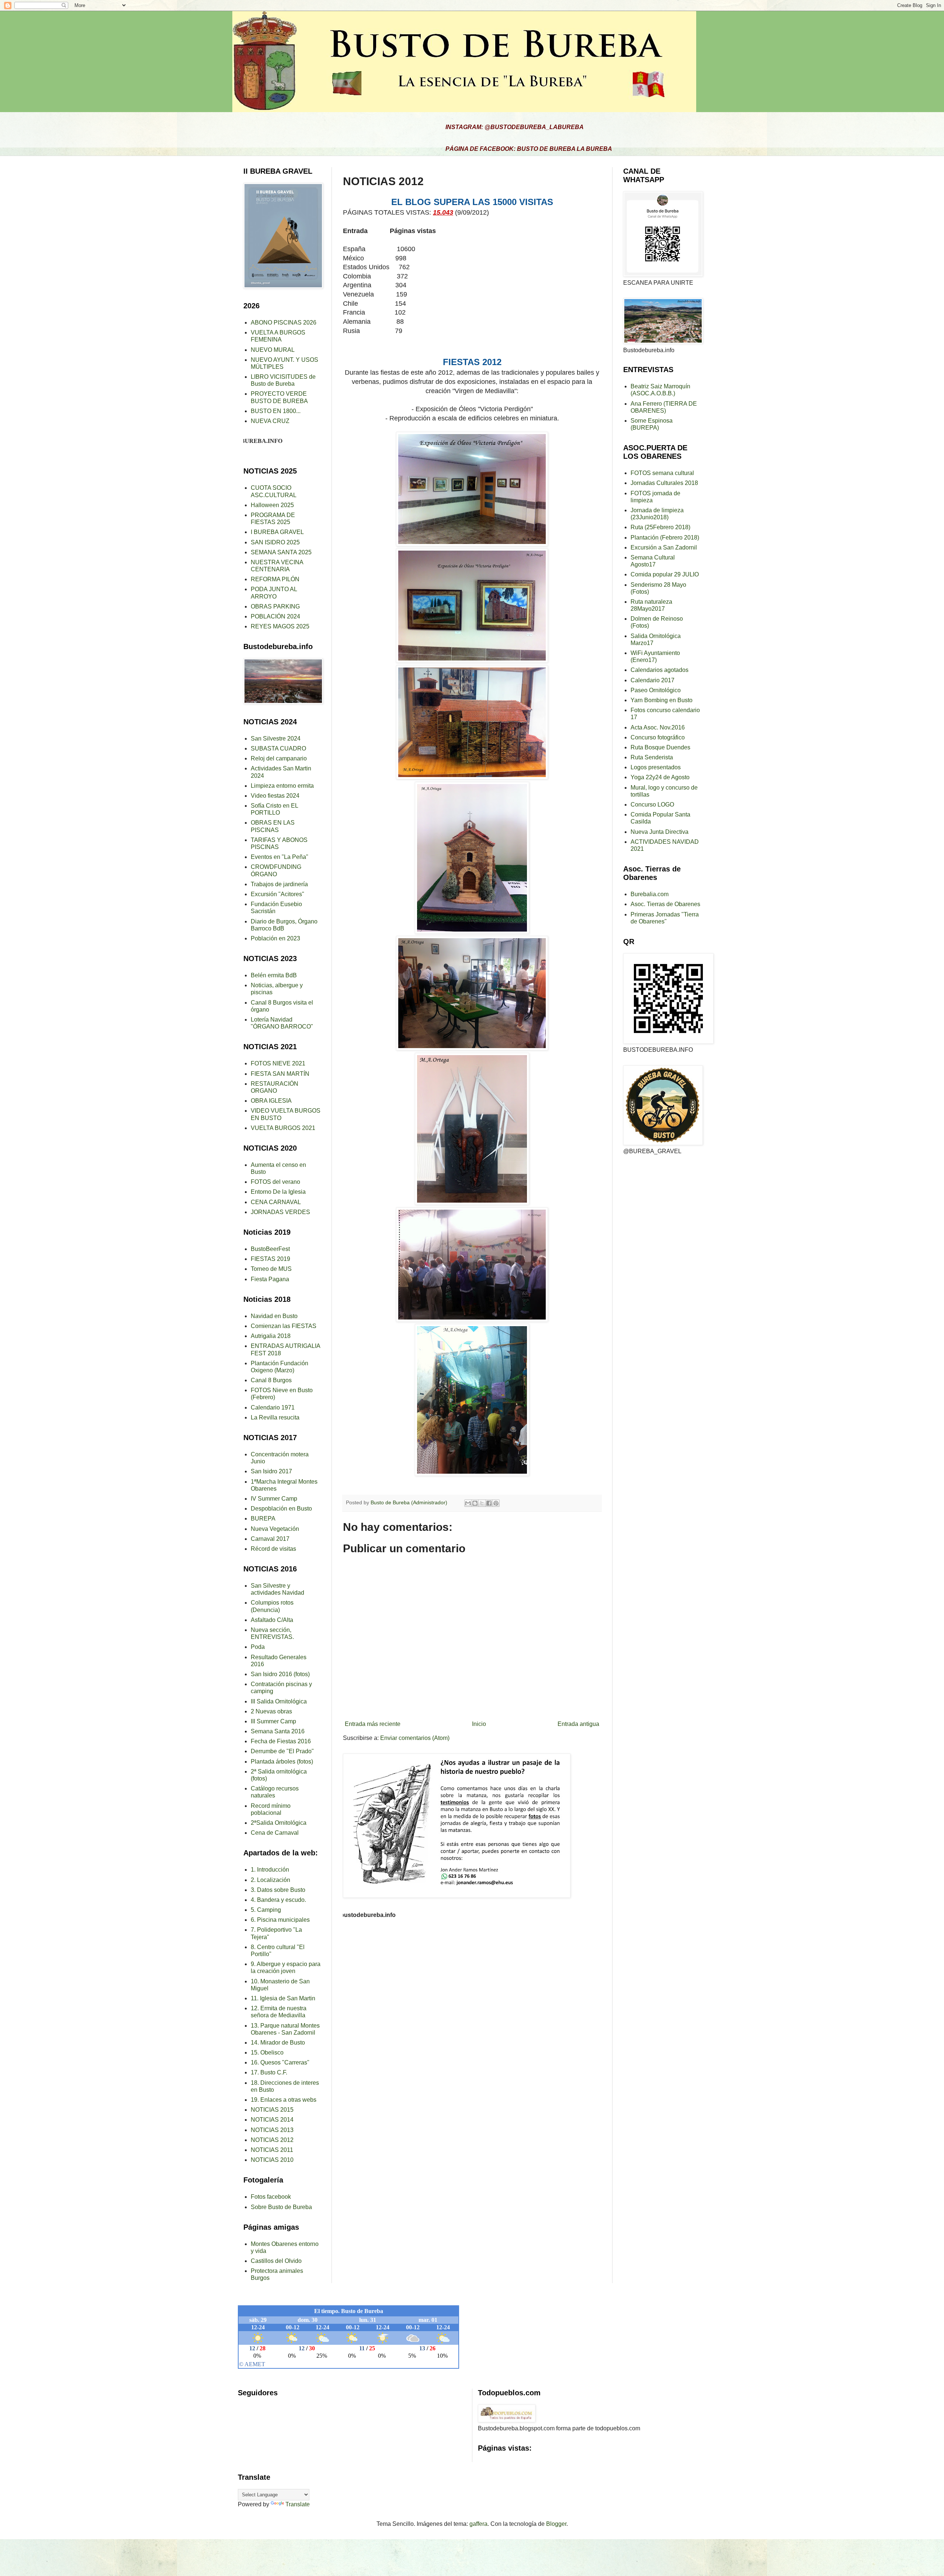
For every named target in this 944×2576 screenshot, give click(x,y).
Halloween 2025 (272, 505)
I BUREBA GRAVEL (277, 532)
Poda (258, 1647)
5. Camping (266, 1910)
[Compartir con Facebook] (489, 1503)
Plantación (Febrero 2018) (665, 538)
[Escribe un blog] (475, 1503)
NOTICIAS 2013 (272, 2130)
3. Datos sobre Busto (278, 1890)
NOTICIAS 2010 (272, 2160)
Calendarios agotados (660, 670)
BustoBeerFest (270, 1249)
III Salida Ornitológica (279, 1701)
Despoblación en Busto (281, 1509)
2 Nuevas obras (271, 1711)
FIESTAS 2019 (270, 1259)
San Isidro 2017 (271, 1471)
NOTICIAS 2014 (272, 2120)
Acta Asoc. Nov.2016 (658, 727)
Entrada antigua (578, 1724)
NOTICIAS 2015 (272, 2110)
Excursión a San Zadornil (664, 547)
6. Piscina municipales (280, 1920)
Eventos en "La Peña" (280, 857)
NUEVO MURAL (273, 350)
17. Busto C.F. (269, 2072)
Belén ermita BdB (274, 975)
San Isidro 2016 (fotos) (280, 1674)
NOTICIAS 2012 (272, 2140)
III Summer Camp (273, 1721)
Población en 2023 (275, 938)
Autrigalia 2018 (271, 1336)
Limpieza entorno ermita (282, 786)
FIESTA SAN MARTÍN (280, 1074)
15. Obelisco (267, 2053)
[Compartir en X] (482, 1503)
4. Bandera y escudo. (278, 1900)
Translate (298, 2504)
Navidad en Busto (274, 1316)
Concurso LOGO (652, 805)
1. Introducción (270, 1870)
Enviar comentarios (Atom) (415, 1738)
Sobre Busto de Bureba (281, 2207)
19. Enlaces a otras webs (284, 2100)
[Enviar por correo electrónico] (468, 1503)
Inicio (479, 1724)
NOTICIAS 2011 (272, 2150)
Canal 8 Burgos (271, 1380)
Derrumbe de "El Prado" (282, 1751)
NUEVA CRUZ (270, 421)
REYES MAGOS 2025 (280, 626)
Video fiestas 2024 (275, 796)
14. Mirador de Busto (278, 2043)
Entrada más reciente (373, 1724)
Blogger (556, 2524)
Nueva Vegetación (275, 1529)
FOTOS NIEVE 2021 (278, 1063)
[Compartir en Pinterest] (496, 1503)
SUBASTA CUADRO (278, 748)
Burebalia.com (650, 894)
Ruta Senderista (652, 757)
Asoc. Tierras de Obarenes (665, 904)
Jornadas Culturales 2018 (664, 483)
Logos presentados (656, 767)
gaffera (478, 2524)
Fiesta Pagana (270, 1279)
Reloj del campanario (279, 758)
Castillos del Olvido (276, 2261)
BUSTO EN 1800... (276, 411)
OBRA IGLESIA (271, 1101)
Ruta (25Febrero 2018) (660, 527)
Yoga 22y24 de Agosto (660, 777)
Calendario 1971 (273, 1407)
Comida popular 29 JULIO (665, 574)
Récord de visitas (273, 1549)
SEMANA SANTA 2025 (281, 552)
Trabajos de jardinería (279, 884)
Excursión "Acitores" (277, 894)
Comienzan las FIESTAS (284, 1326)
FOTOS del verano (275, 1182)
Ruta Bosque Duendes (660, 747)
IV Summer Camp (274, 1499)
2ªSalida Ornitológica (279, 1823)
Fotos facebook (271, 2197)
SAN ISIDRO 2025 (275, 542)
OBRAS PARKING (275, 606)
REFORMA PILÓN (275, 579)
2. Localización (270, 1880)
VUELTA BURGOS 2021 (283, 1128)
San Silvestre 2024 (276, 739)
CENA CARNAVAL (276, 1202)
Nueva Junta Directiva (660, 832)
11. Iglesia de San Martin (283, 1998)
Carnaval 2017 (270, 1539)
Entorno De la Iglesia (278, 1192)
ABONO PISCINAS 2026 (284, 323)
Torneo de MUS (271, 1269)
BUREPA (263, 1518)
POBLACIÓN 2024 (275, 616)
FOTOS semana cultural (662, 473)
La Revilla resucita (275, 1417)
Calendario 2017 (653, 680)
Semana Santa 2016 (278, 1731)
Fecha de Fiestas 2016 (281, 1741)
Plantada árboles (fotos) (282, 1762)
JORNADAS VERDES (280, 1212)
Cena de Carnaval (275, 1833)
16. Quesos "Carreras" (280, 2062)
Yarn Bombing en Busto (662, 700)
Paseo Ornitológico (656, 690)
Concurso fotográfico (658, 737)
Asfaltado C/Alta (272, 1620)
